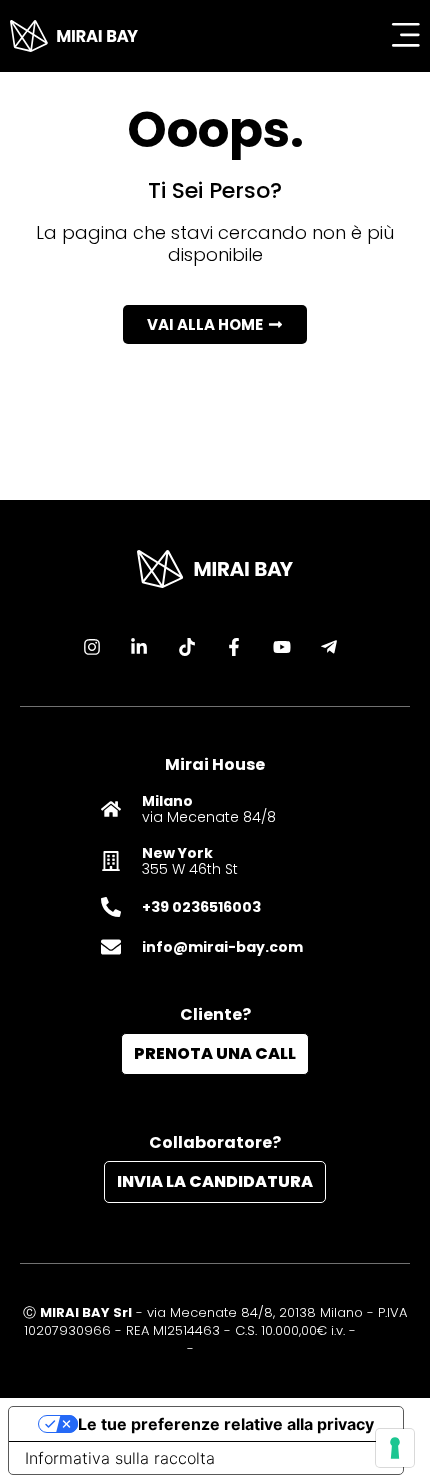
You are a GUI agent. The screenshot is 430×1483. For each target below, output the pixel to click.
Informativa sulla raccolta (120, 1458)
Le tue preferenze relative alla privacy (226, 1424)
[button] (215, 324)
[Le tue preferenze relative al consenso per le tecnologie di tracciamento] (395, 1448)
